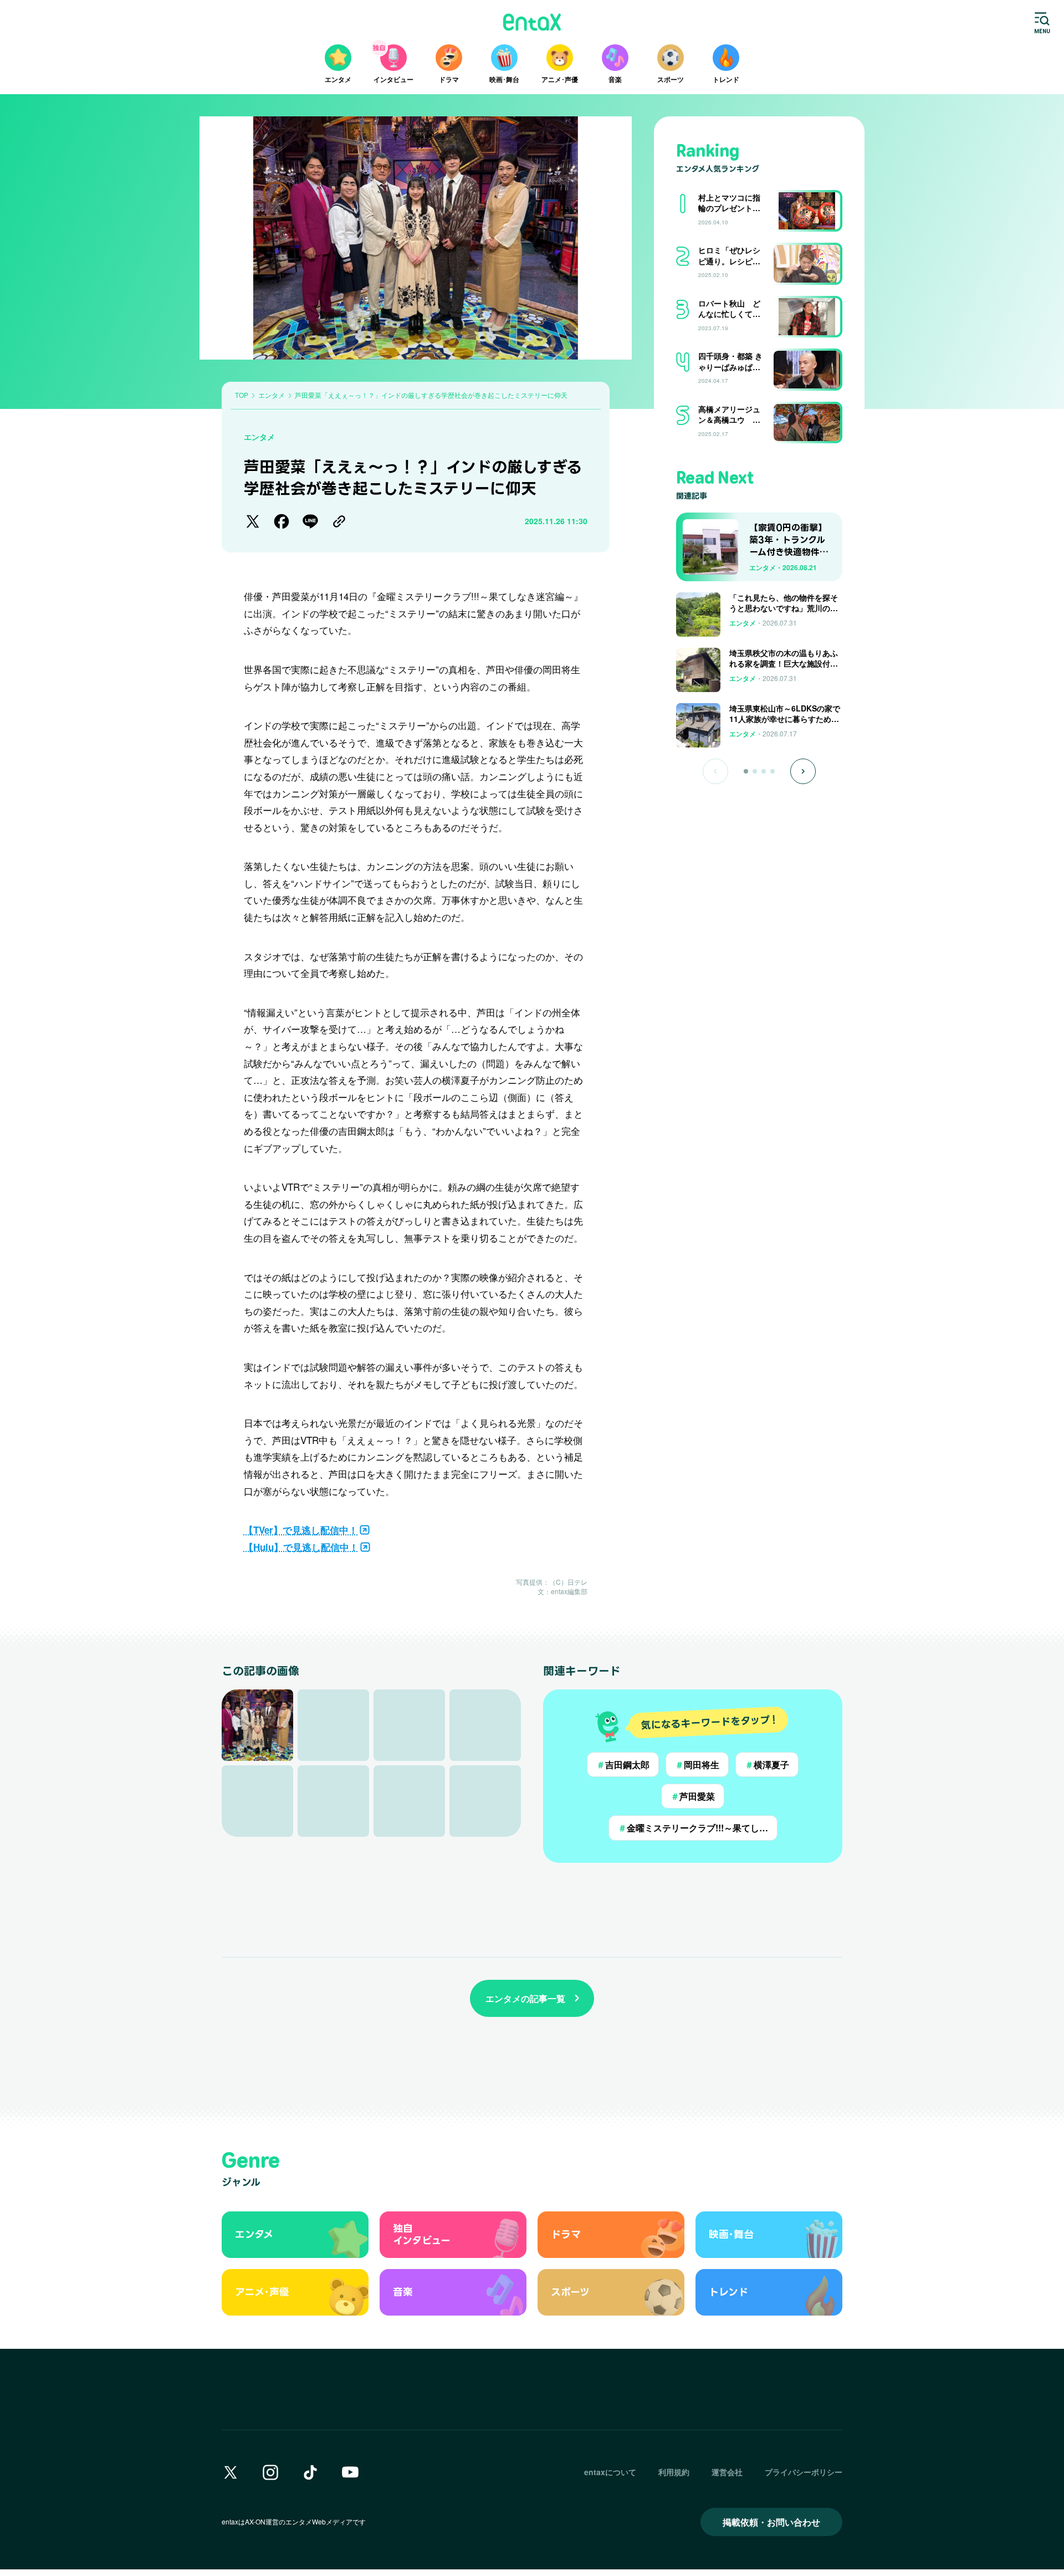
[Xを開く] (231, 2472)
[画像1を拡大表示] (257, 1725)
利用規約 (674, 2472)
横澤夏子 (767, 1765)
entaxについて (610, 2472)
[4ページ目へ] (773, 771)
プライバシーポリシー (804, 2472)
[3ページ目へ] (764, 771)
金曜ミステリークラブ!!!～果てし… (693, 1828)
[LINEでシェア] (310, 521)
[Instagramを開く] (270, 2472)
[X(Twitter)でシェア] (253, 521)
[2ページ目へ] (755, 771)
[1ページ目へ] (746, 771)
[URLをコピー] (339, 521)
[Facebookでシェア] (282, 521)
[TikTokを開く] (310, 2472)
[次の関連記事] (803, 771)
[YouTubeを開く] (350, 2472)
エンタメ (259, 437)
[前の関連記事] (715, 771)
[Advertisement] (759, 820)
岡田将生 (697, 1765)
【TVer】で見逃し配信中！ (301, 1530)
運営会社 (727, 2472)
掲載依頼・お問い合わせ (771, 2522)
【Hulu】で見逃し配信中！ (301, 1547)
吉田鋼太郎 (623, 1765)
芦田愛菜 (693, 1796)
